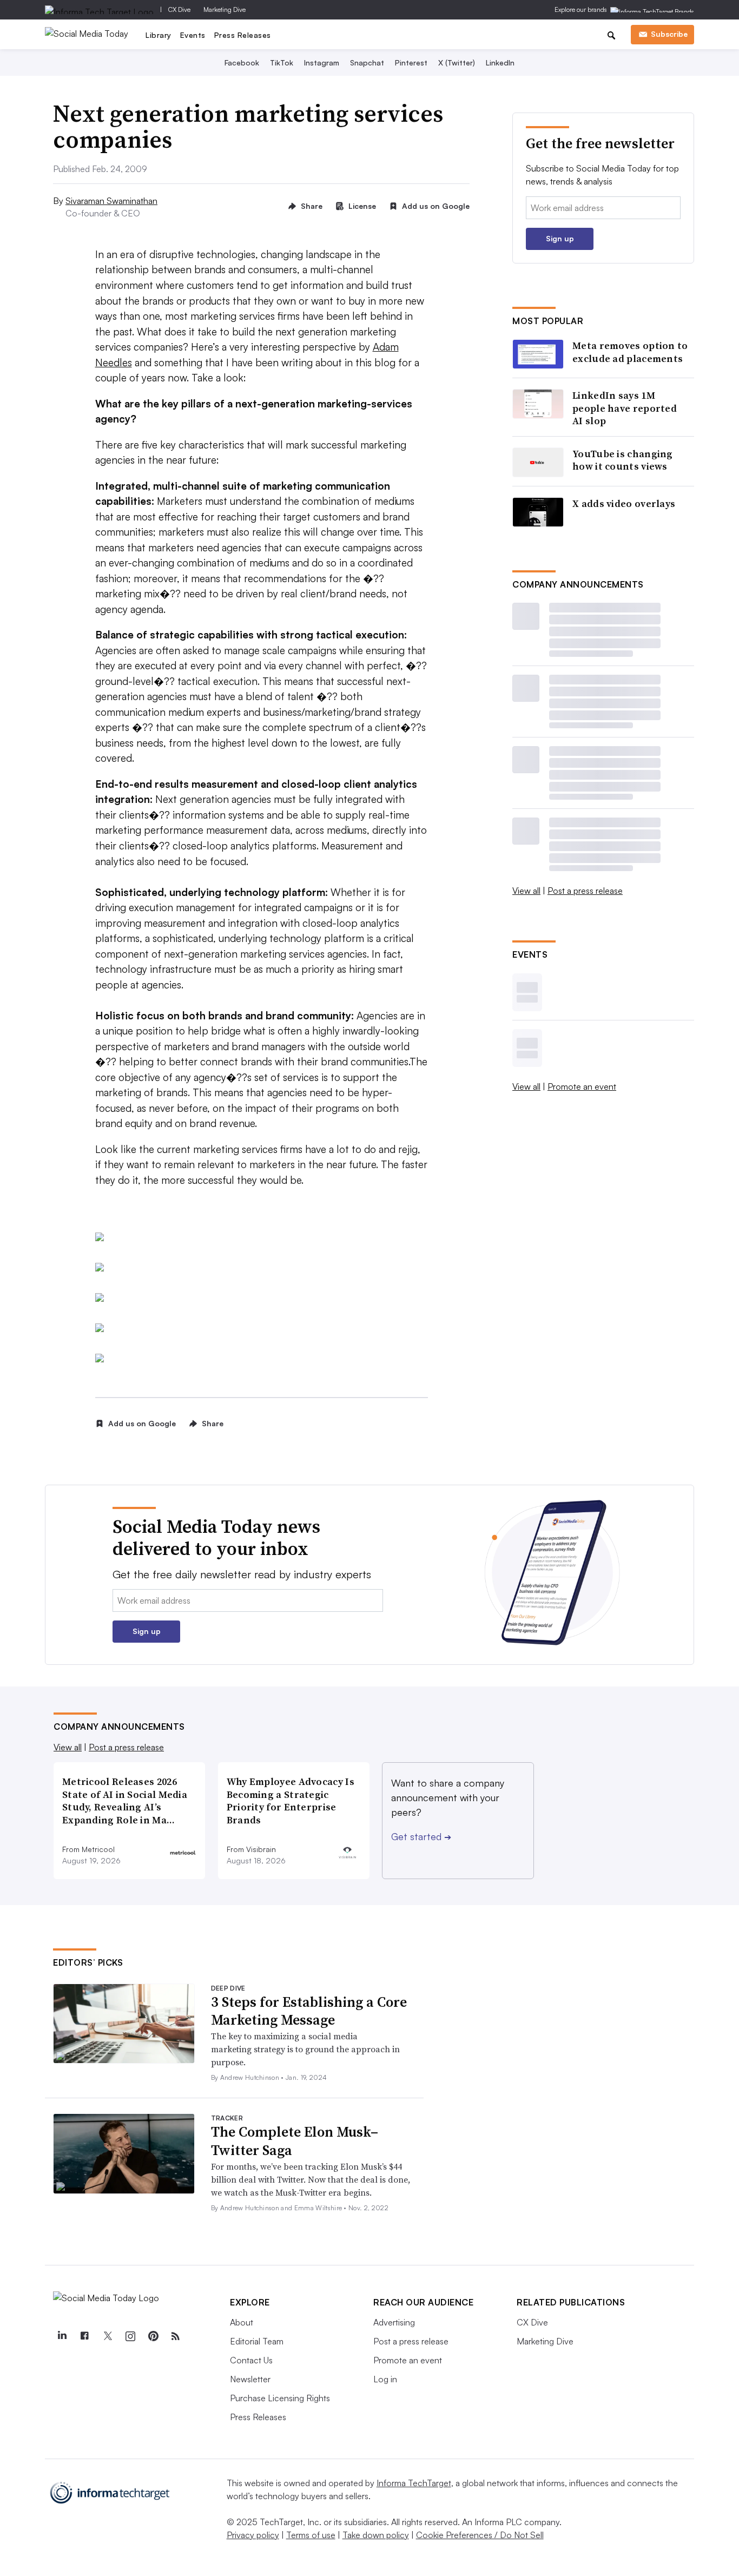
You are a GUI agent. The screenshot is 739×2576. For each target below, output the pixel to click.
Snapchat (367, 62)
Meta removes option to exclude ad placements (630, 352)
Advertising (394, 2322)
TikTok (282, 62)
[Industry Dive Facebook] (84, 2336)
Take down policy (376, 2535)
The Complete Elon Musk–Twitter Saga (295, 2141)
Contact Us (251, 2360)
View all (526, 891)
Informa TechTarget (414, 2483)
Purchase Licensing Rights (280, 2398)
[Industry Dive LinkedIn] (62, 2336)
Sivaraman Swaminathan (111, 201)
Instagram (322, 62)
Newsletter (250, 2379)
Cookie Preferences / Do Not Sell (480, 2535)
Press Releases (243, 35)
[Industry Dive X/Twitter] (107, 2336)
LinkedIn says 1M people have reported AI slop (625, 408)
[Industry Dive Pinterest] (153, 2336)
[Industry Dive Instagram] (130, 2336)
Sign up (560, 238)
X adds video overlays (624, 503)
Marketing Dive (225, 9)
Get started (421, 1836)
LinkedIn (500, 62)
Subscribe (669, 34)
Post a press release (585, 891)
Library (159, 35)
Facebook (242, 62)
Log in (385, 2379)
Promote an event (582, 1086)
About (242, 2322)
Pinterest (411, 62)
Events (193, 35)
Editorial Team (257, 2341)
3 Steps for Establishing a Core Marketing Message (309, 2011)
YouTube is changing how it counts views (623, 460)
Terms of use (311, 2535)
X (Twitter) (457, 62)
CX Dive (179, 9)
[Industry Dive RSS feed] (175, 2336)
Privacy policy (253, 2535)
